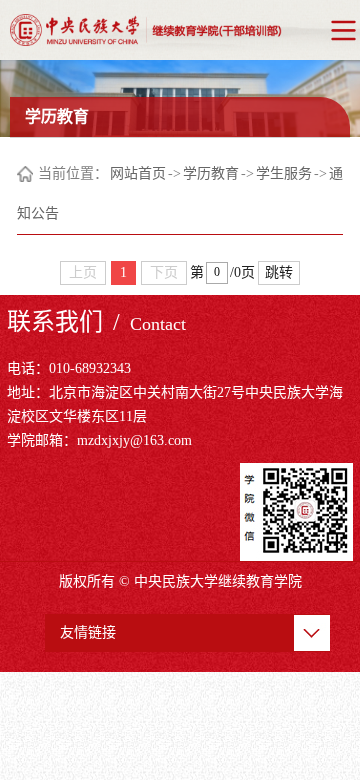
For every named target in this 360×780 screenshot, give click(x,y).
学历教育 (211, 173)
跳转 (279, 272)
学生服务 (284, 173)
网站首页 (138, 173)
